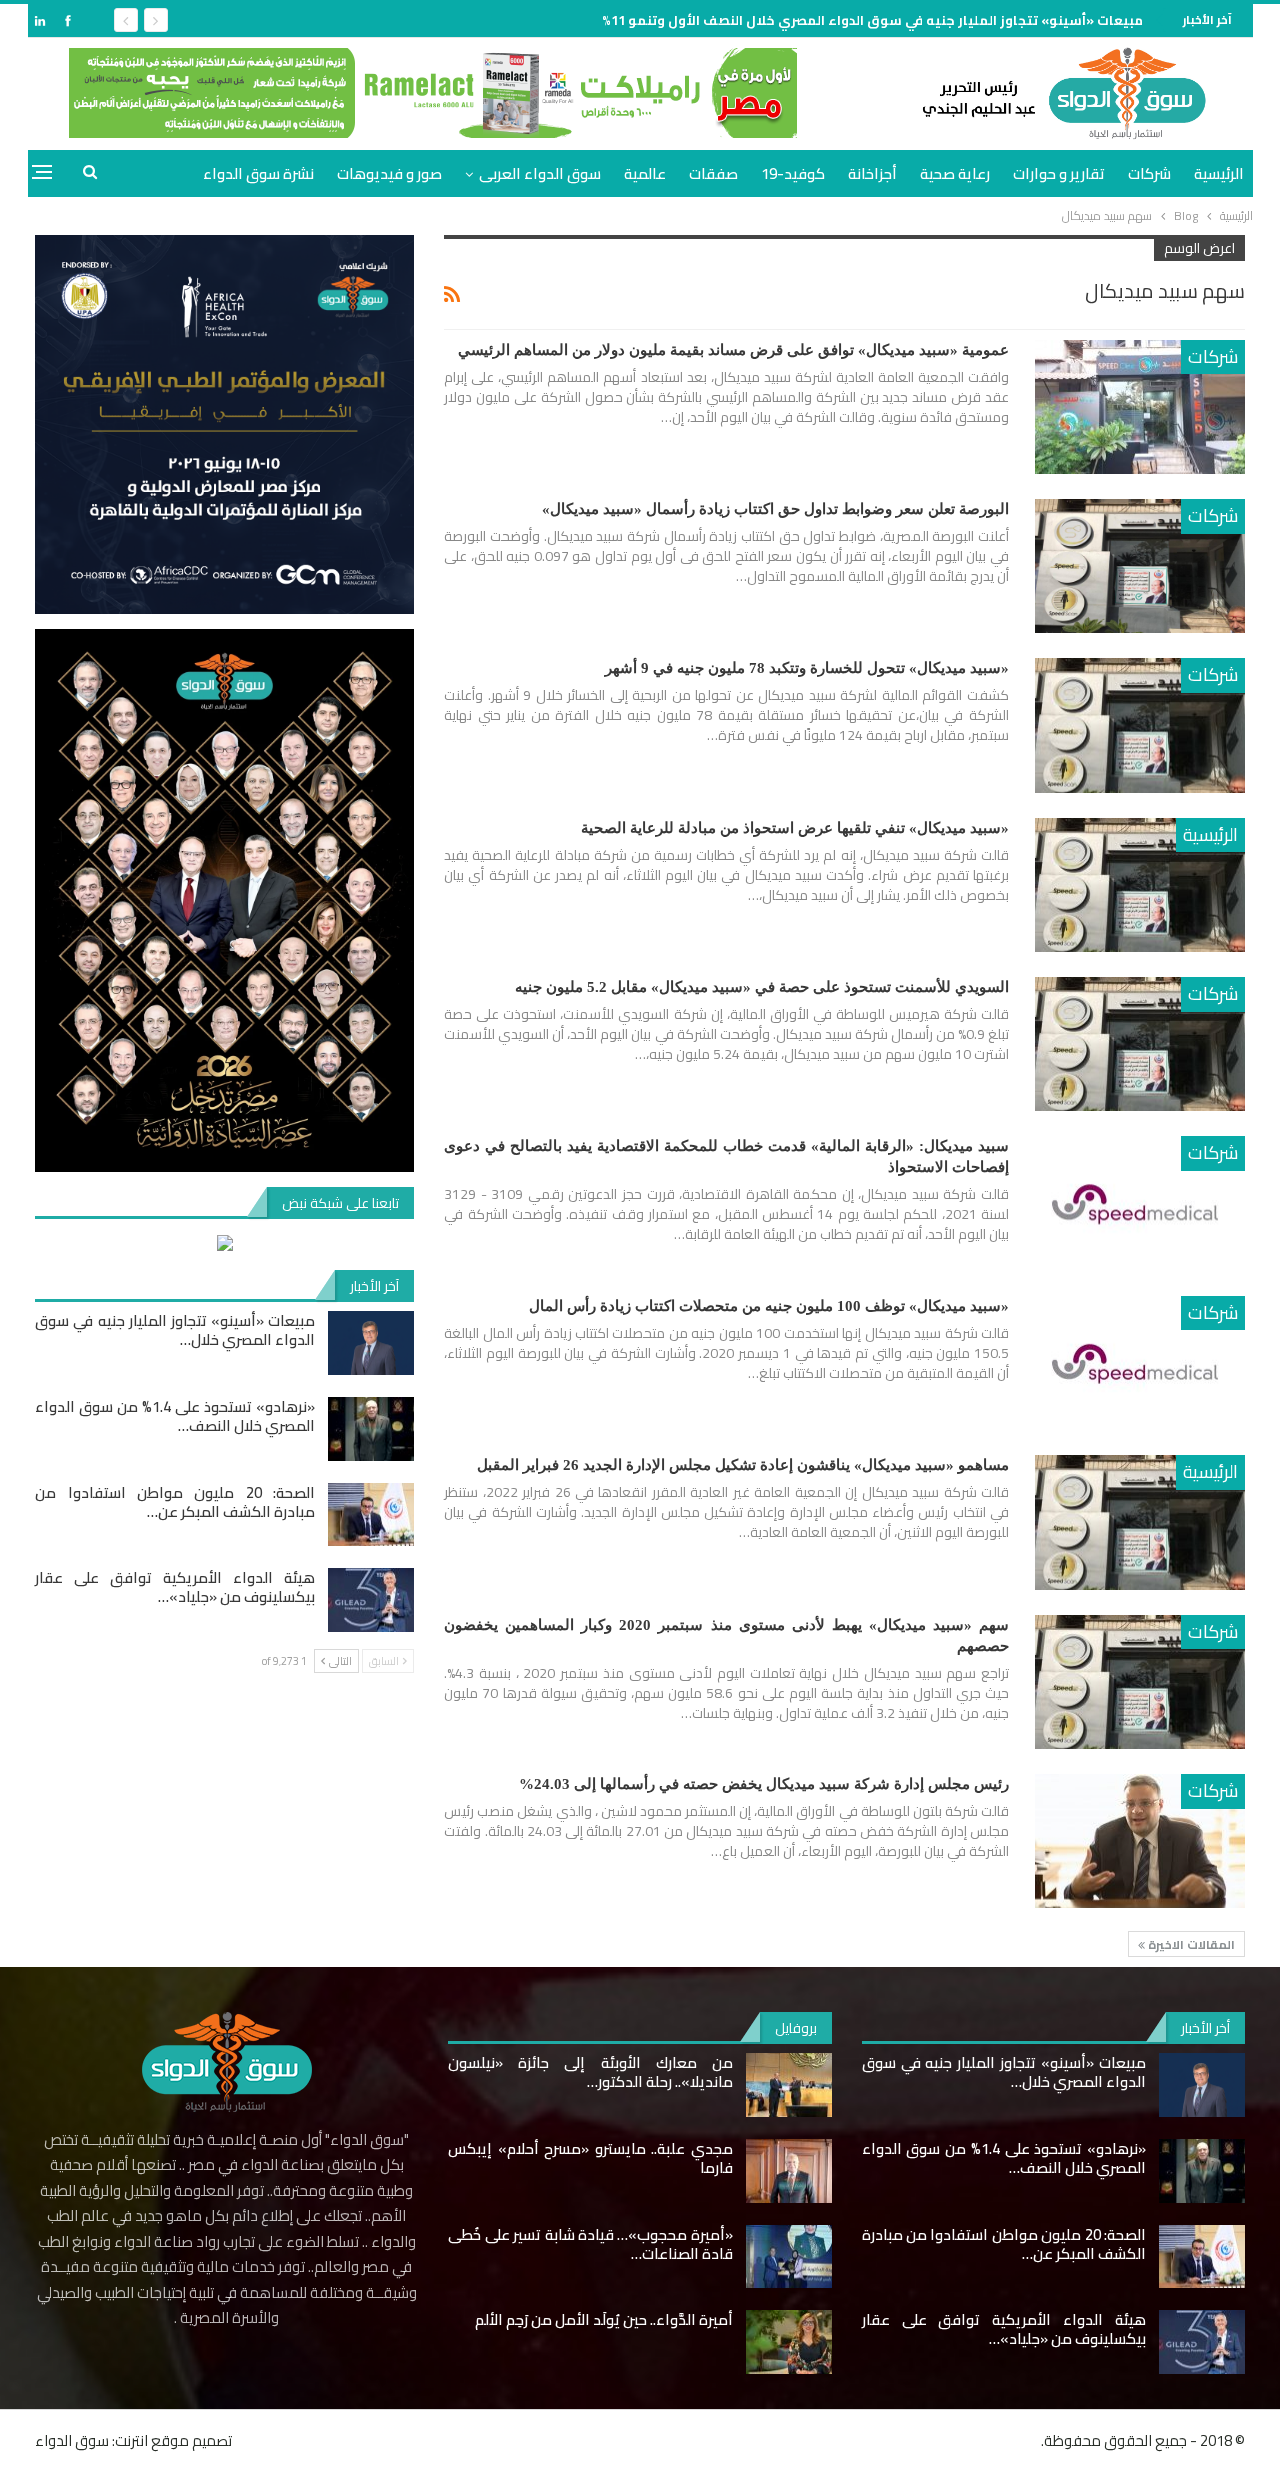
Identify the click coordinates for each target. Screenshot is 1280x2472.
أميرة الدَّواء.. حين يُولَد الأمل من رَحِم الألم (604, 2319)
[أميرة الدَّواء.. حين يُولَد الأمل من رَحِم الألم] (789, 2342)
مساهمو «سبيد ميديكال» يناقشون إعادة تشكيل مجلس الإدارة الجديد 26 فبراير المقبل (743, 1465)
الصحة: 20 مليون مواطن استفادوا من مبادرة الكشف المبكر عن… (175, 1502)
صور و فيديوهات (389, 173)
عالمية (645, 173)
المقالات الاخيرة (1190, 1944)
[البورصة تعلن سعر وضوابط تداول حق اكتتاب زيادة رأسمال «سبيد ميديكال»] (1140, 566)
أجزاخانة (872, 173)
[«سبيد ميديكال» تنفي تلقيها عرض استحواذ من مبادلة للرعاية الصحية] (1140, 885)
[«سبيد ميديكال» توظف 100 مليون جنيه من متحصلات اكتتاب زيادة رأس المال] (1140, 1363)
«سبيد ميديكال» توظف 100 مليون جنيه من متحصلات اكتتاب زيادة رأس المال (769, 1306)
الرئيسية (1219, 173)
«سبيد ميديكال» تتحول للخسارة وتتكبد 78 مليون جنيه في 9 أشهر (807, 668)
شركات (1149, 173)
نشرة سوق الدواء (258, 173)
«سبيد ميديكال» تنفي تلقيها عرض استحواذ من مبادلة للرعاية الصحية (795, 828)
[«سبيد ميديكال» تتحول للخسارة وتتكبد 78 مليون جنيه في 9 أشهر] (1140, 725)
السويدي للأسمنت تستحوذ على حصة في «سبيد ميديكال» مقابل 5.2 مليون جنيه (762, 987)
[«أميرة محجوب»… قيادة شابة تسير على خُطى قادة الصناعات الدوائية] (789, 2257)
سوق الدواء (72, 2440)
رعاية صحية (955, 173)
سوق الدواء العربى (540, 173)
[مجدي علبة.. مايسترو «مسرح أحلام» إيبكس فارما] (789, 2171)
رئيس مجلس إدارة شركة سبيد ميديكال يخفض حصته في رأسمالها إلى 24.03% (764, 1784)
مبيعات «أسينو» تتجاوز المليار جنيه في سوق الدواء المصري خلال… (175, 1330)
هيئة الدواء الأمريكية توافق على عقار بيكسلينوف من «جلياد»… (175, 1587)
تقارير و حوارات (1059, 173)
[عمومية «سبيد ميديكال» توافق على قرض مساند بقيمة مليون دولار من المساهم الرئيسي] (1140, 407)
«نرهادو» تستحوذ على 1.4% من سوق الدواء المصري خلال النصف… (175, 1416)
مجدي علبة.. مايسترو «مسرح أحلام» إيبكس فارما (590, 2158)
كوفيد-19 (793, 173)
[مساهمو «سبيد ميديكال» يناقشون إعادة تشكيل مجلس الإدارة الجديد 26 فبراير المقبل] (1140, 1522)
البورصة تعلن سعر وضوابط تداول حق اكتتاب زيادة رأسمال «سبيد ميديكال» (775, 509)
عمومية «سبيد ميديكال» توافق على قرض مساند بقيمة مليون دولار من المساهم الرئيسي (733, 350)
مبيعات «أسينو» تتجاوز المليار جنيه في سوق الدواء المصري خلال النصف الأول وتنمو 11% (872, 20)
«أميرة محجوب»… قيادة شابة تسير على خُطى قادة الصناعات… (590, 2244)
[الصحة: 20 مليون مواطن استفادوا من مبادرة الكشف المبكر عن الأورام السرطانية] (371, 1515)
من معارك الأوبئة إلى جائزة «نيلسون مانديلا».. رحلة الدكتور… (590, 2072)
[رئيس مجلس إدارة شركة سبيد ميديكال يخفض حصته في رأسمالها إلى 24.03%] (1140, 1841)
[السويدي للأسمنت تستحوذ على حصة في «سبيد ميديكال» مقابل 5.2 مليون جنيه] (1140, 1044)
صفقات (713, 173)
